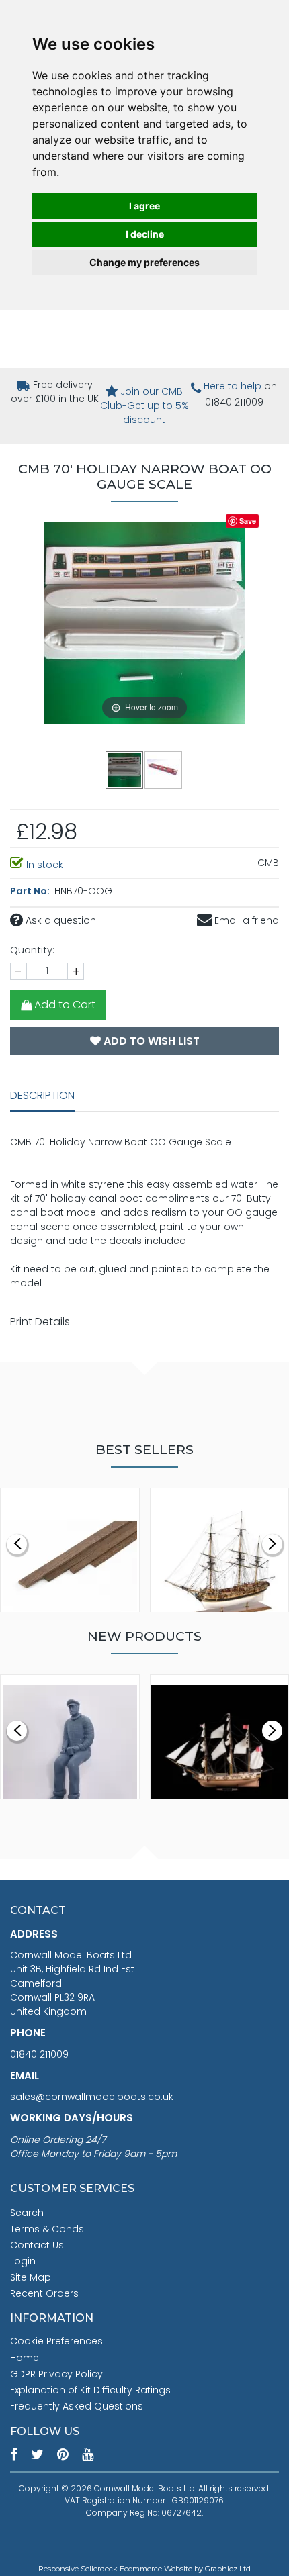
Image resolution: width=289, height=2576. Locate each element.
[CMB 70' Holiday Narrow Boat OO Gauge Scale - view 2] (164, 769)
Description (42, 1095)
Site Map (31, 2277)
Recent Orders (44, 2293)
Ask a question (59, 920)
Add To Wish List (150, 1041)
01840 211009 (39, 2054)
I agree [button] (144, 206)
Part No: (31, 891)
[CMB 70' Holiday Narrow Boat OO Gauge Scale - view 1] (125, 769)
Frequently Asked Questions (77, 2406)
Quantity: (32, 950)
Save (248, 521)
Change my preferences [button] (144, 262)
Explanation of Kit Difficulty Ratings (90, 2390)
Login (23, 2261)
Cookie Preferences (56, 2341)
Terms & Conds (47, 2229)
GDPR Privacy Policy (56, 2374)
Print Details (40, 1322)
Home (25, 2358)
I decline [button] (145, 234)
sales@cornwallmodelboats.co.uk (92, 2097)
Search (27, 2213)
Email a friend (245, 920)
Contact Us (37, 2245)
